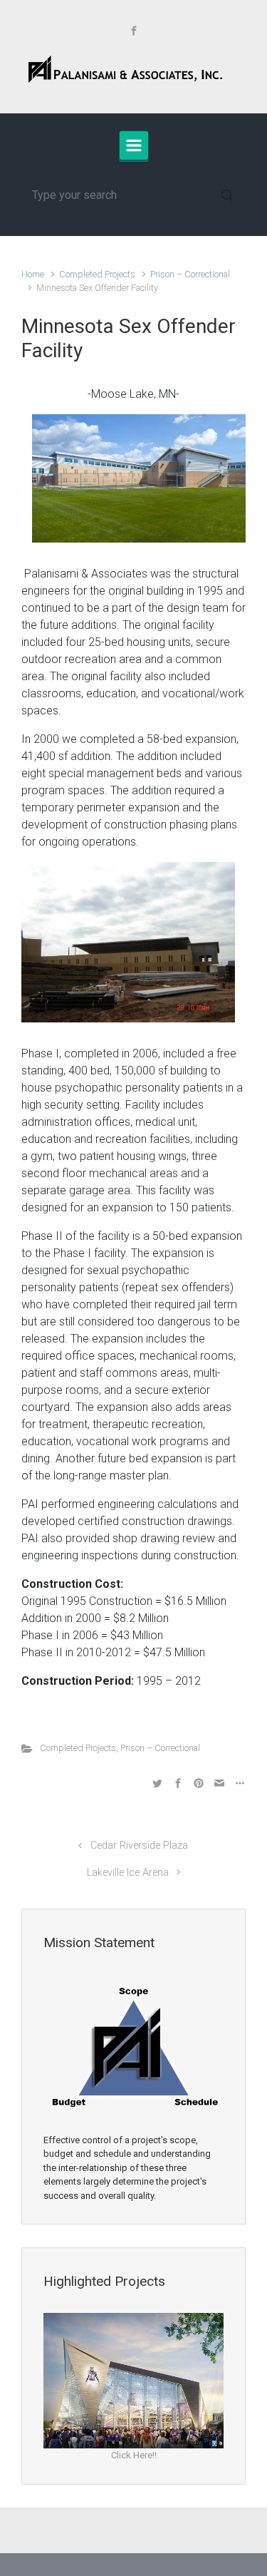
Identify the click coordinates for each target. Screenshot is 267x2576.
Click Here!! (134, 2455)
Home (33, 274)
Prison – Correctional (190, 274)
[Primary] (134, 145)
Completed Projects (97, 274)
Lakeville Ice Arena (128, 1873)
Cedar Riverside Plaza (139, 1846)
